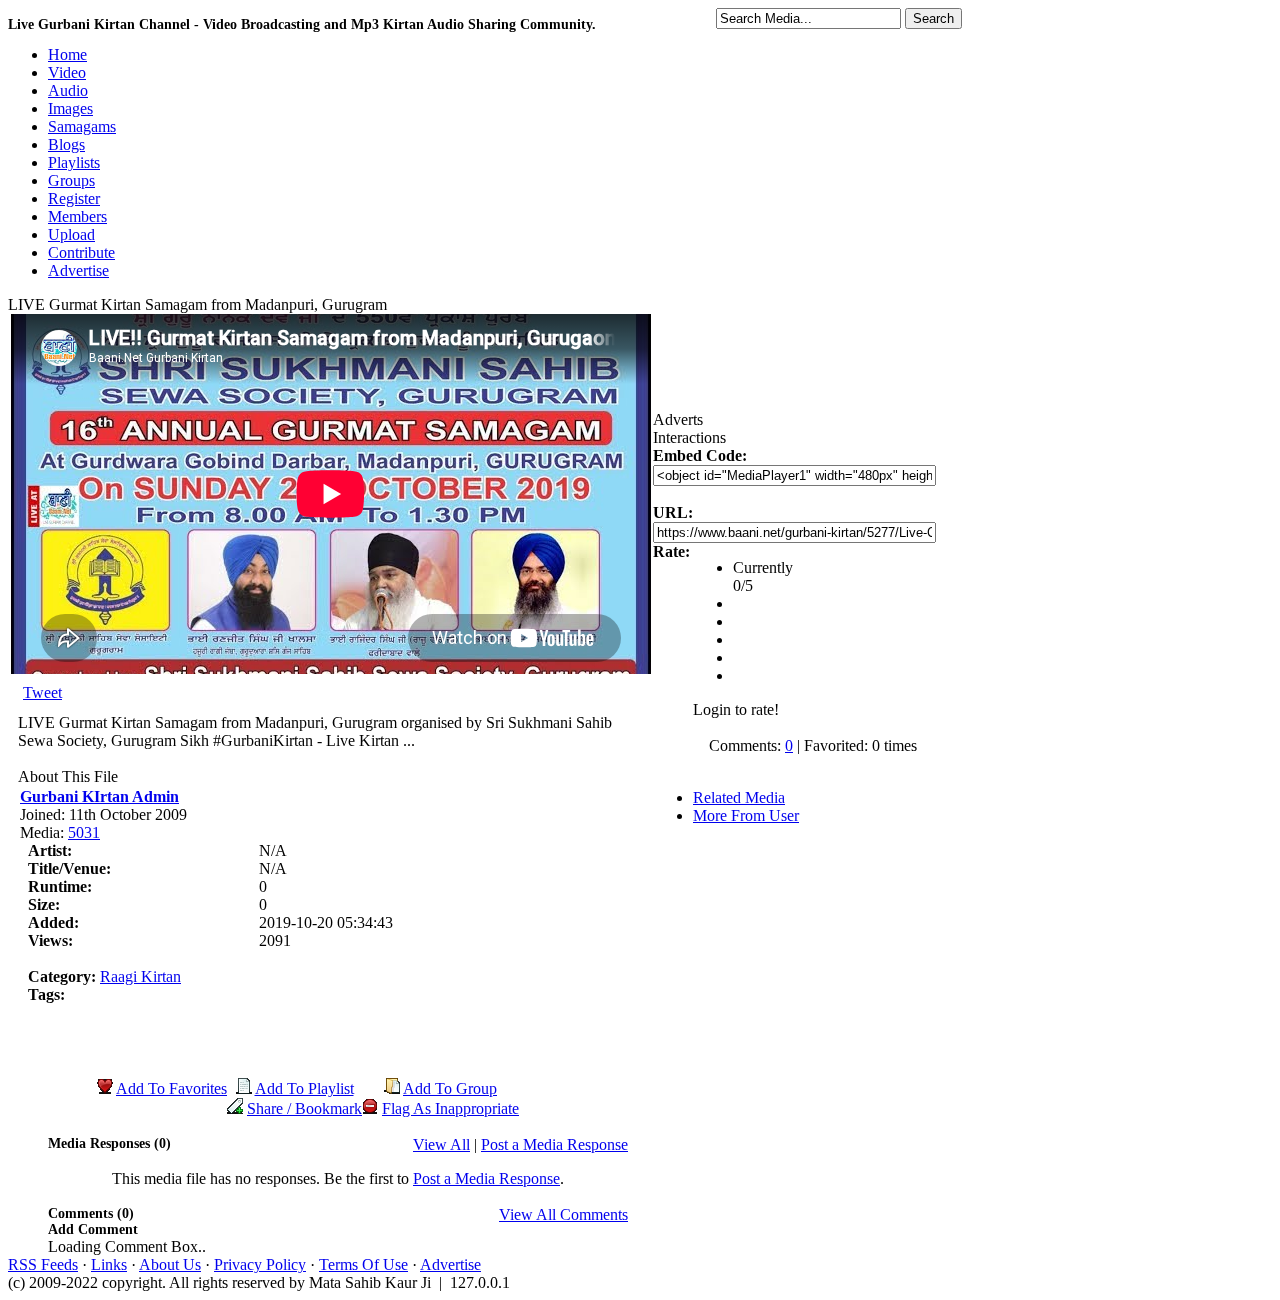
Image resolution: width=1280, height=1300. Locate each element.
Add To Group (450, 1088)
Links (109, 1264)
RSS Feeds (43, 1264)
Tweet (42, 692)
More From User (746, 815)
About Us (170, 1264)
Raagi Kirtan (140, 976)
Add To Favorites (171, 1088)
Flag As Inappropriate (450, 1108)
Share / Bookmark (304, 1108)
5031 (84, 832)
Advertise (450, 1264)
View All (441, 1144)
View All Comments (563, 1214)
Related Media (739, 797)
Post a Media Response (554, 1144)
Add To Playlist (304, 1088)
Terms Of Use (363, 1264)
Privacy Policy (260, 1264)
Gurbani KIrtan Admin (99, 796)
